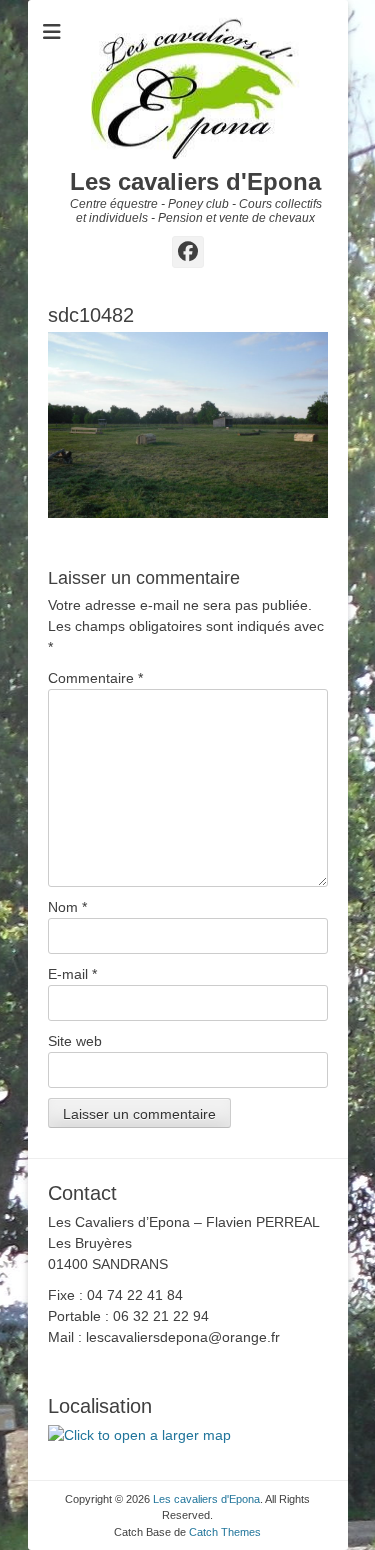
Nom (67, 907)
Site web (75, 1041)
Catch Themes (225, 1532)
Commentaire (95, 678)
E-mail (72, 974)
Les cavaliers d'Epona (195, 181)
